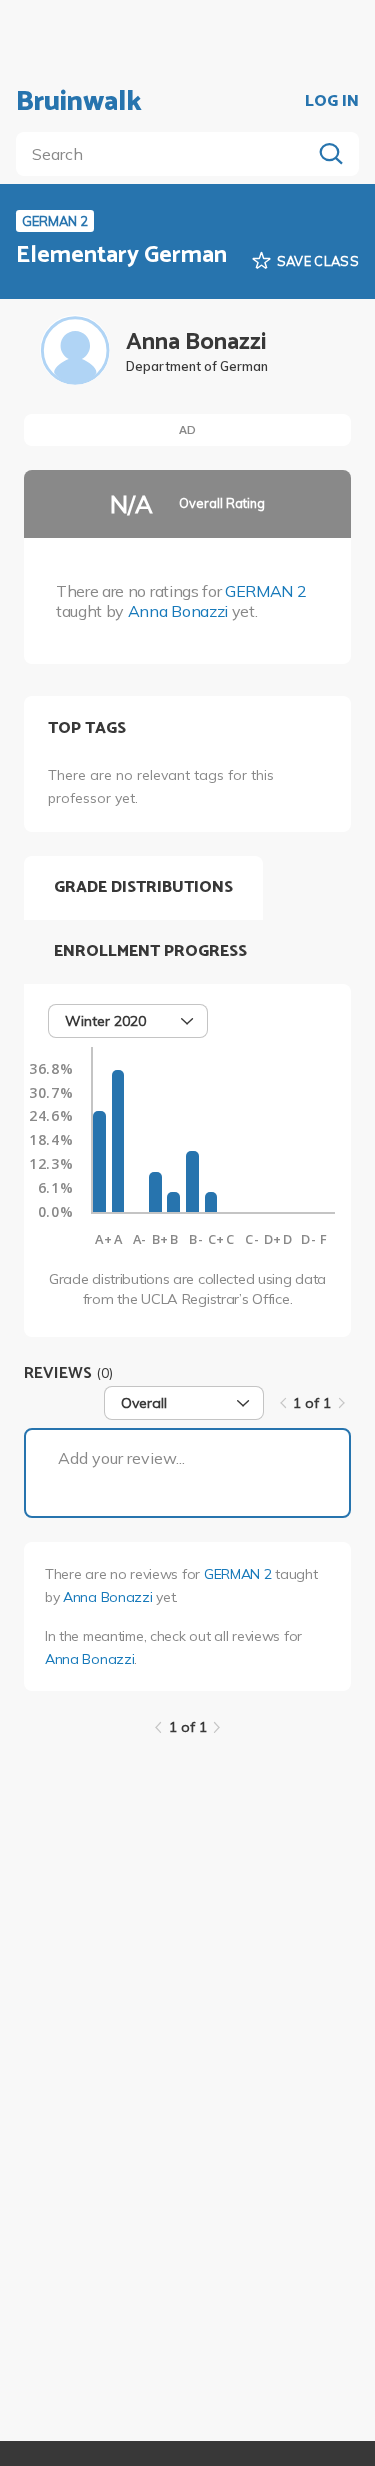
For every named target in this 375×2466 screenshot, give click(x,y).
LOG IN (332, 102)
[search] (167, 154)
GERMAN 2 (265, 591)
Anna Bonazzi (178, 611)
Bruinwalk (79, 102)
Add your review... (121, 1458)
